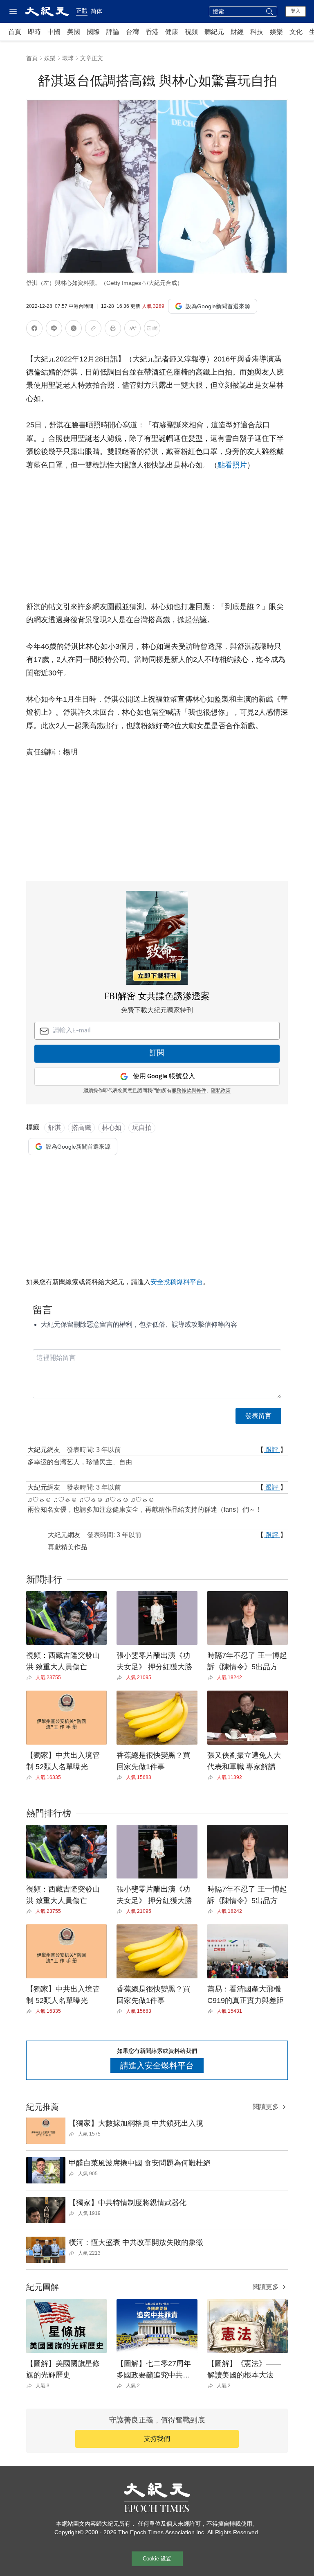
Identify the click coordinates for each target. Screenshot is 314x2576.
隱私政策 (221, 1091)
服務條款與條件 (189, 1091)
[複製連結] (93, 328)
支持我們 (157, 2439)
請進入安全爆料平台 (157, 2066)
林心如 (112, 1128)
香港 (152, 32)
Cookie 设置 (157, 2559)
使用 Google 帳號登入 (164, 1076)
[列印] (113, 330)
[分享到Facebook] (34, 330)
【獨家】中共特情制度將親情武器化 (128, 2203)
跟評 (272, 1450)
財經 (237, 32)
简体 (96, 11)
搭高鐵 (81, 1128)
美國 (74, 32)
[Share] (31, 1677)
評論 (113, 32)
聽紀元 (214, 32)
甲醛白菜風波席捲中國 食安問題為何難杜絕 (140, 2163)
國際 (93, 32)
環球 (68, 58)
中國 (54, 32)
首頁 (15, 32)
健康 (172, 32)
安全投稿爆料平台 (177, 1282)
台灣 (132, 32)
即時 (34, 32)
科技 (257, 32)
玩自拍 (142, 1128)
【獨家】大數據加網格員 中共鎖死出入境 (136, 2123)
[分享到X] (74, 330)
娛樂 (276, 32)
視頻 (191, 32)
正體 (82, 11)
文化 (296, 32)
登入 (296, 11)
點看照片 (232, 465)
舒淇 (54, 1128)
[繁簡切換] (152, 330)
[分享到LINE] (54, 330)
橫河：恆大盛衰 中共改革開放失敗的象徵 (136, 2242)
